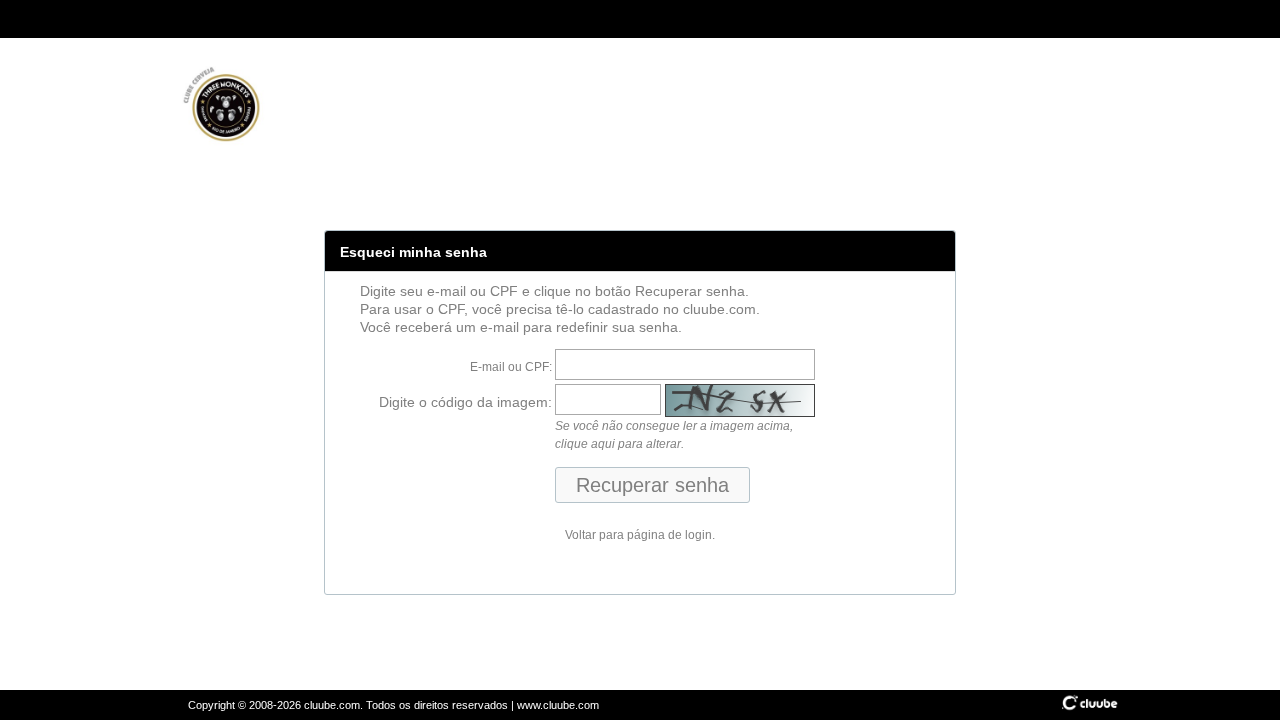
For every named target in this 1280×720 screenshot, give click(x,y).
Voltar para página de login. (640, 535)
